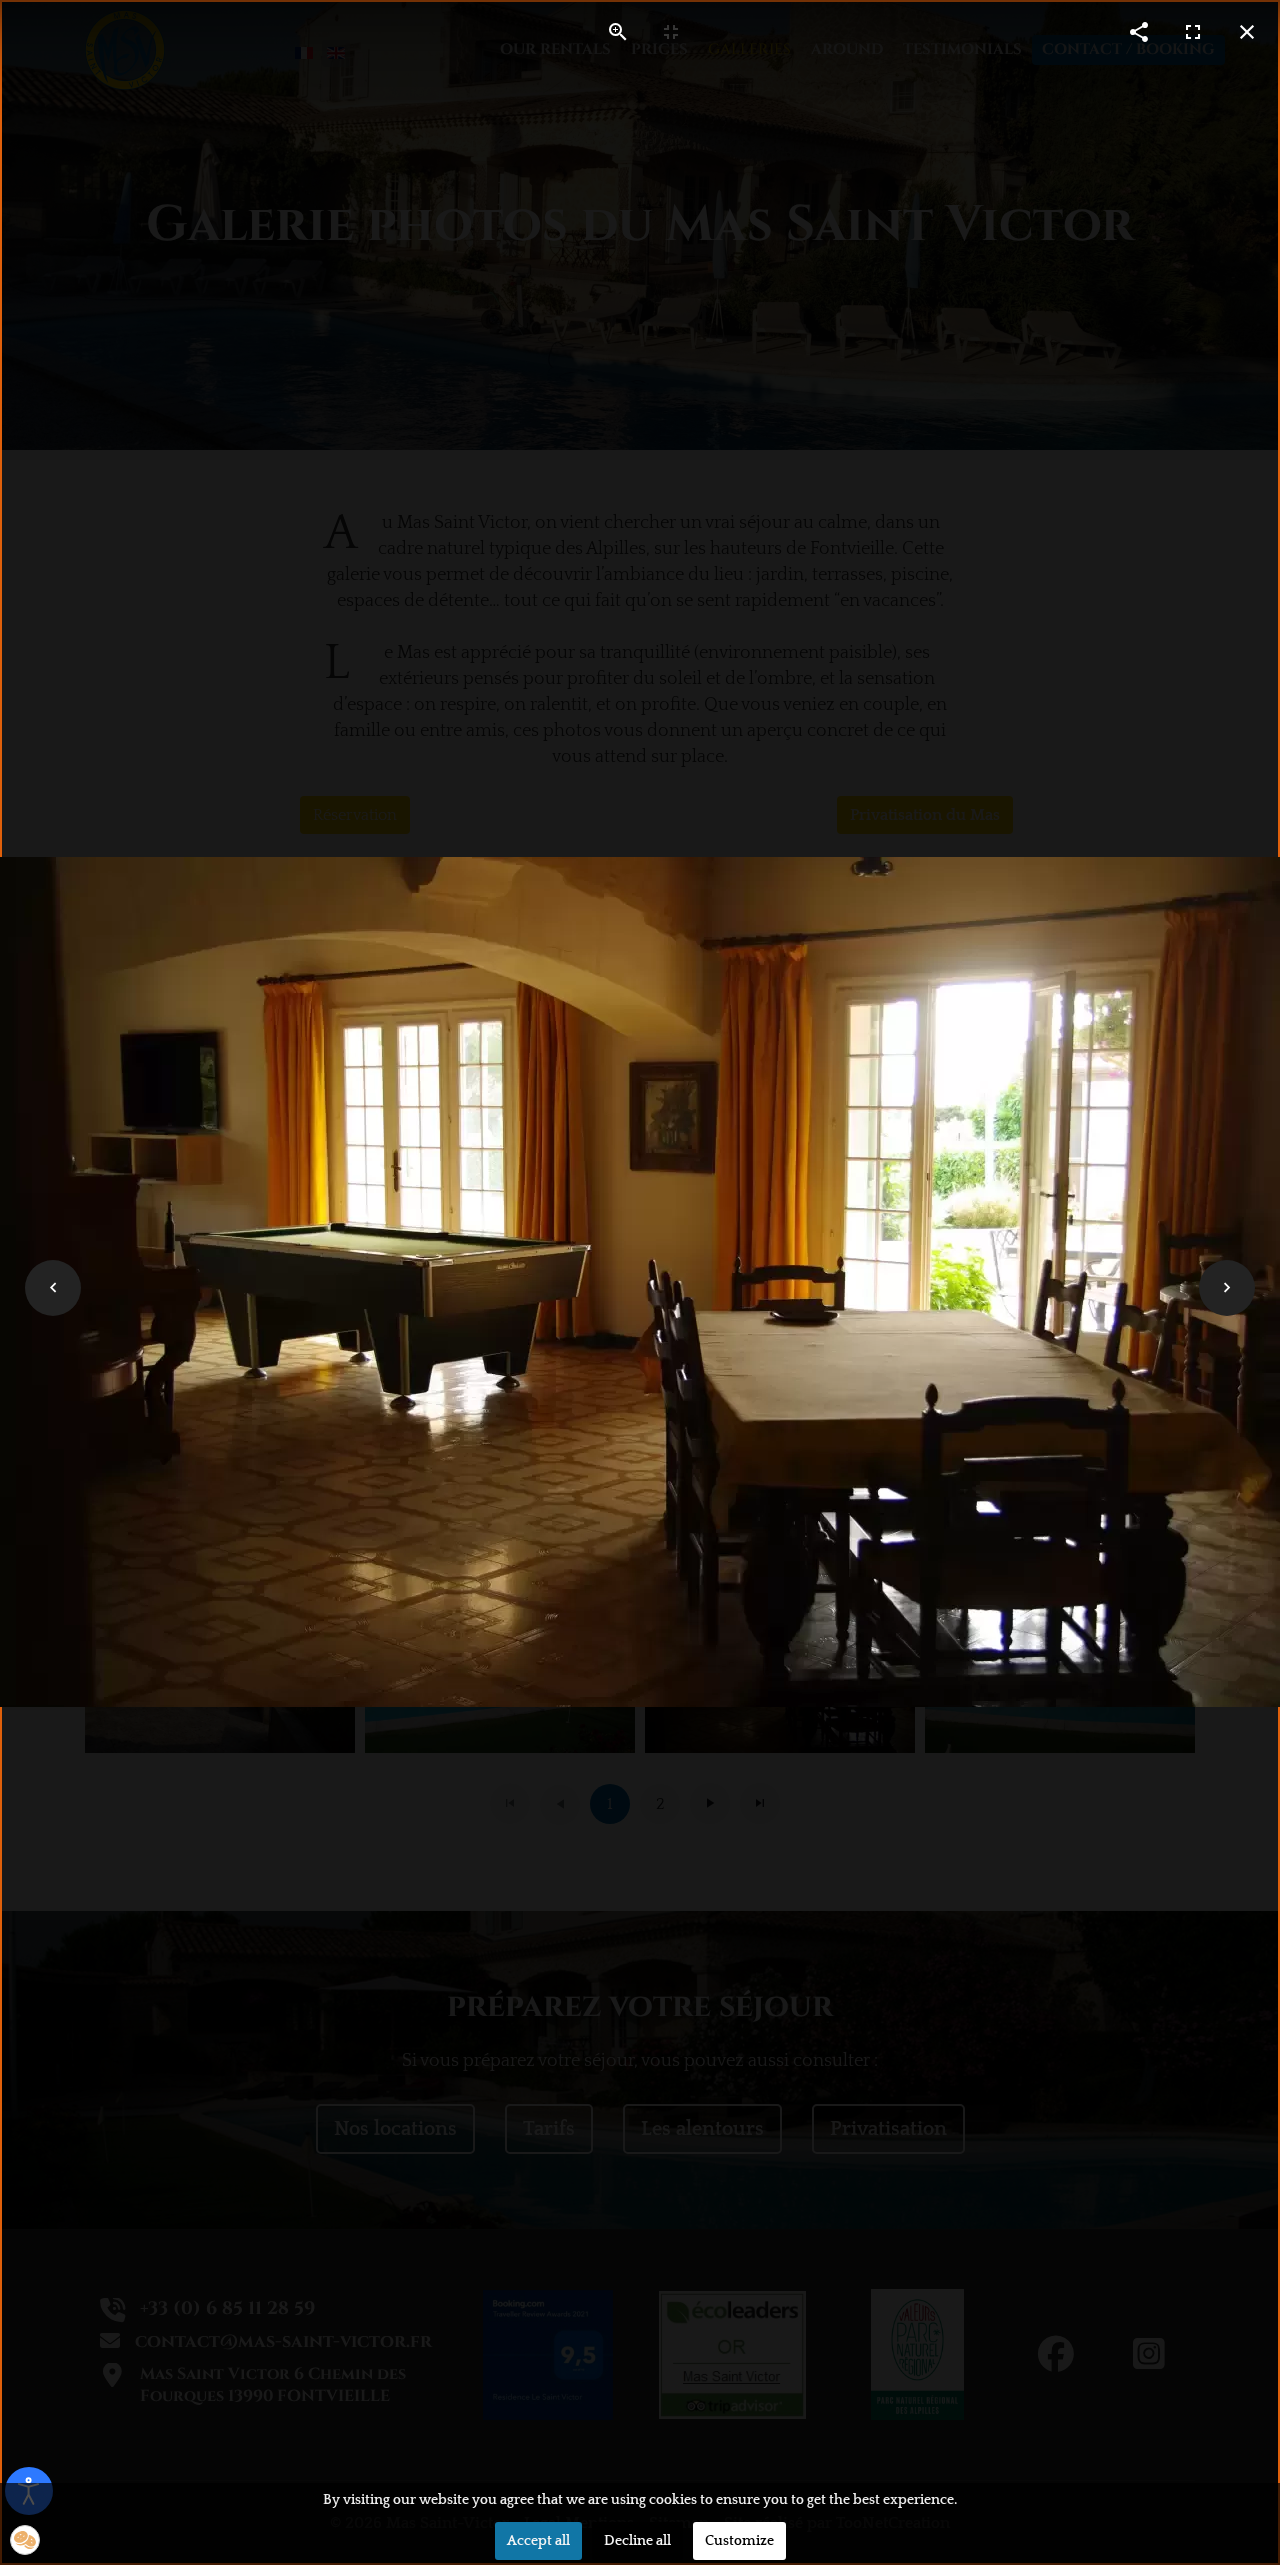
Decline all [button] (637, 2541)
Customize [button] (739, 2541)
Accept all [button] (538, 2541)
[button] (25, 2540)
